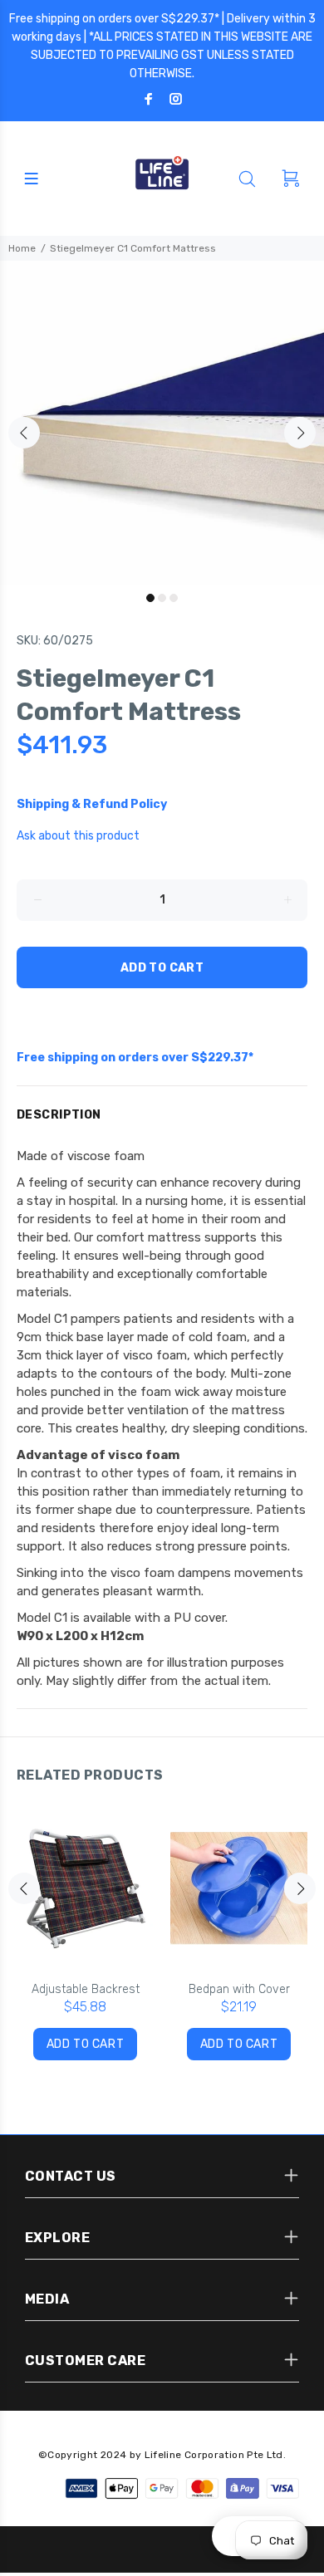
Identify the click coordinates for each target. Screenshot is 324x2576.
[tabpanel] (162, 423)
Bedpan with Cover (239, 1989)
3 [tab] (174, 598)
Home (22, 248)
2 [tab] (162, 598)
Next (300, 433)
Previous (24, 433)
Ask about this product (78, 836)
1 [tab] (150, 598)
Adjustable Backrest (86, 1989)
